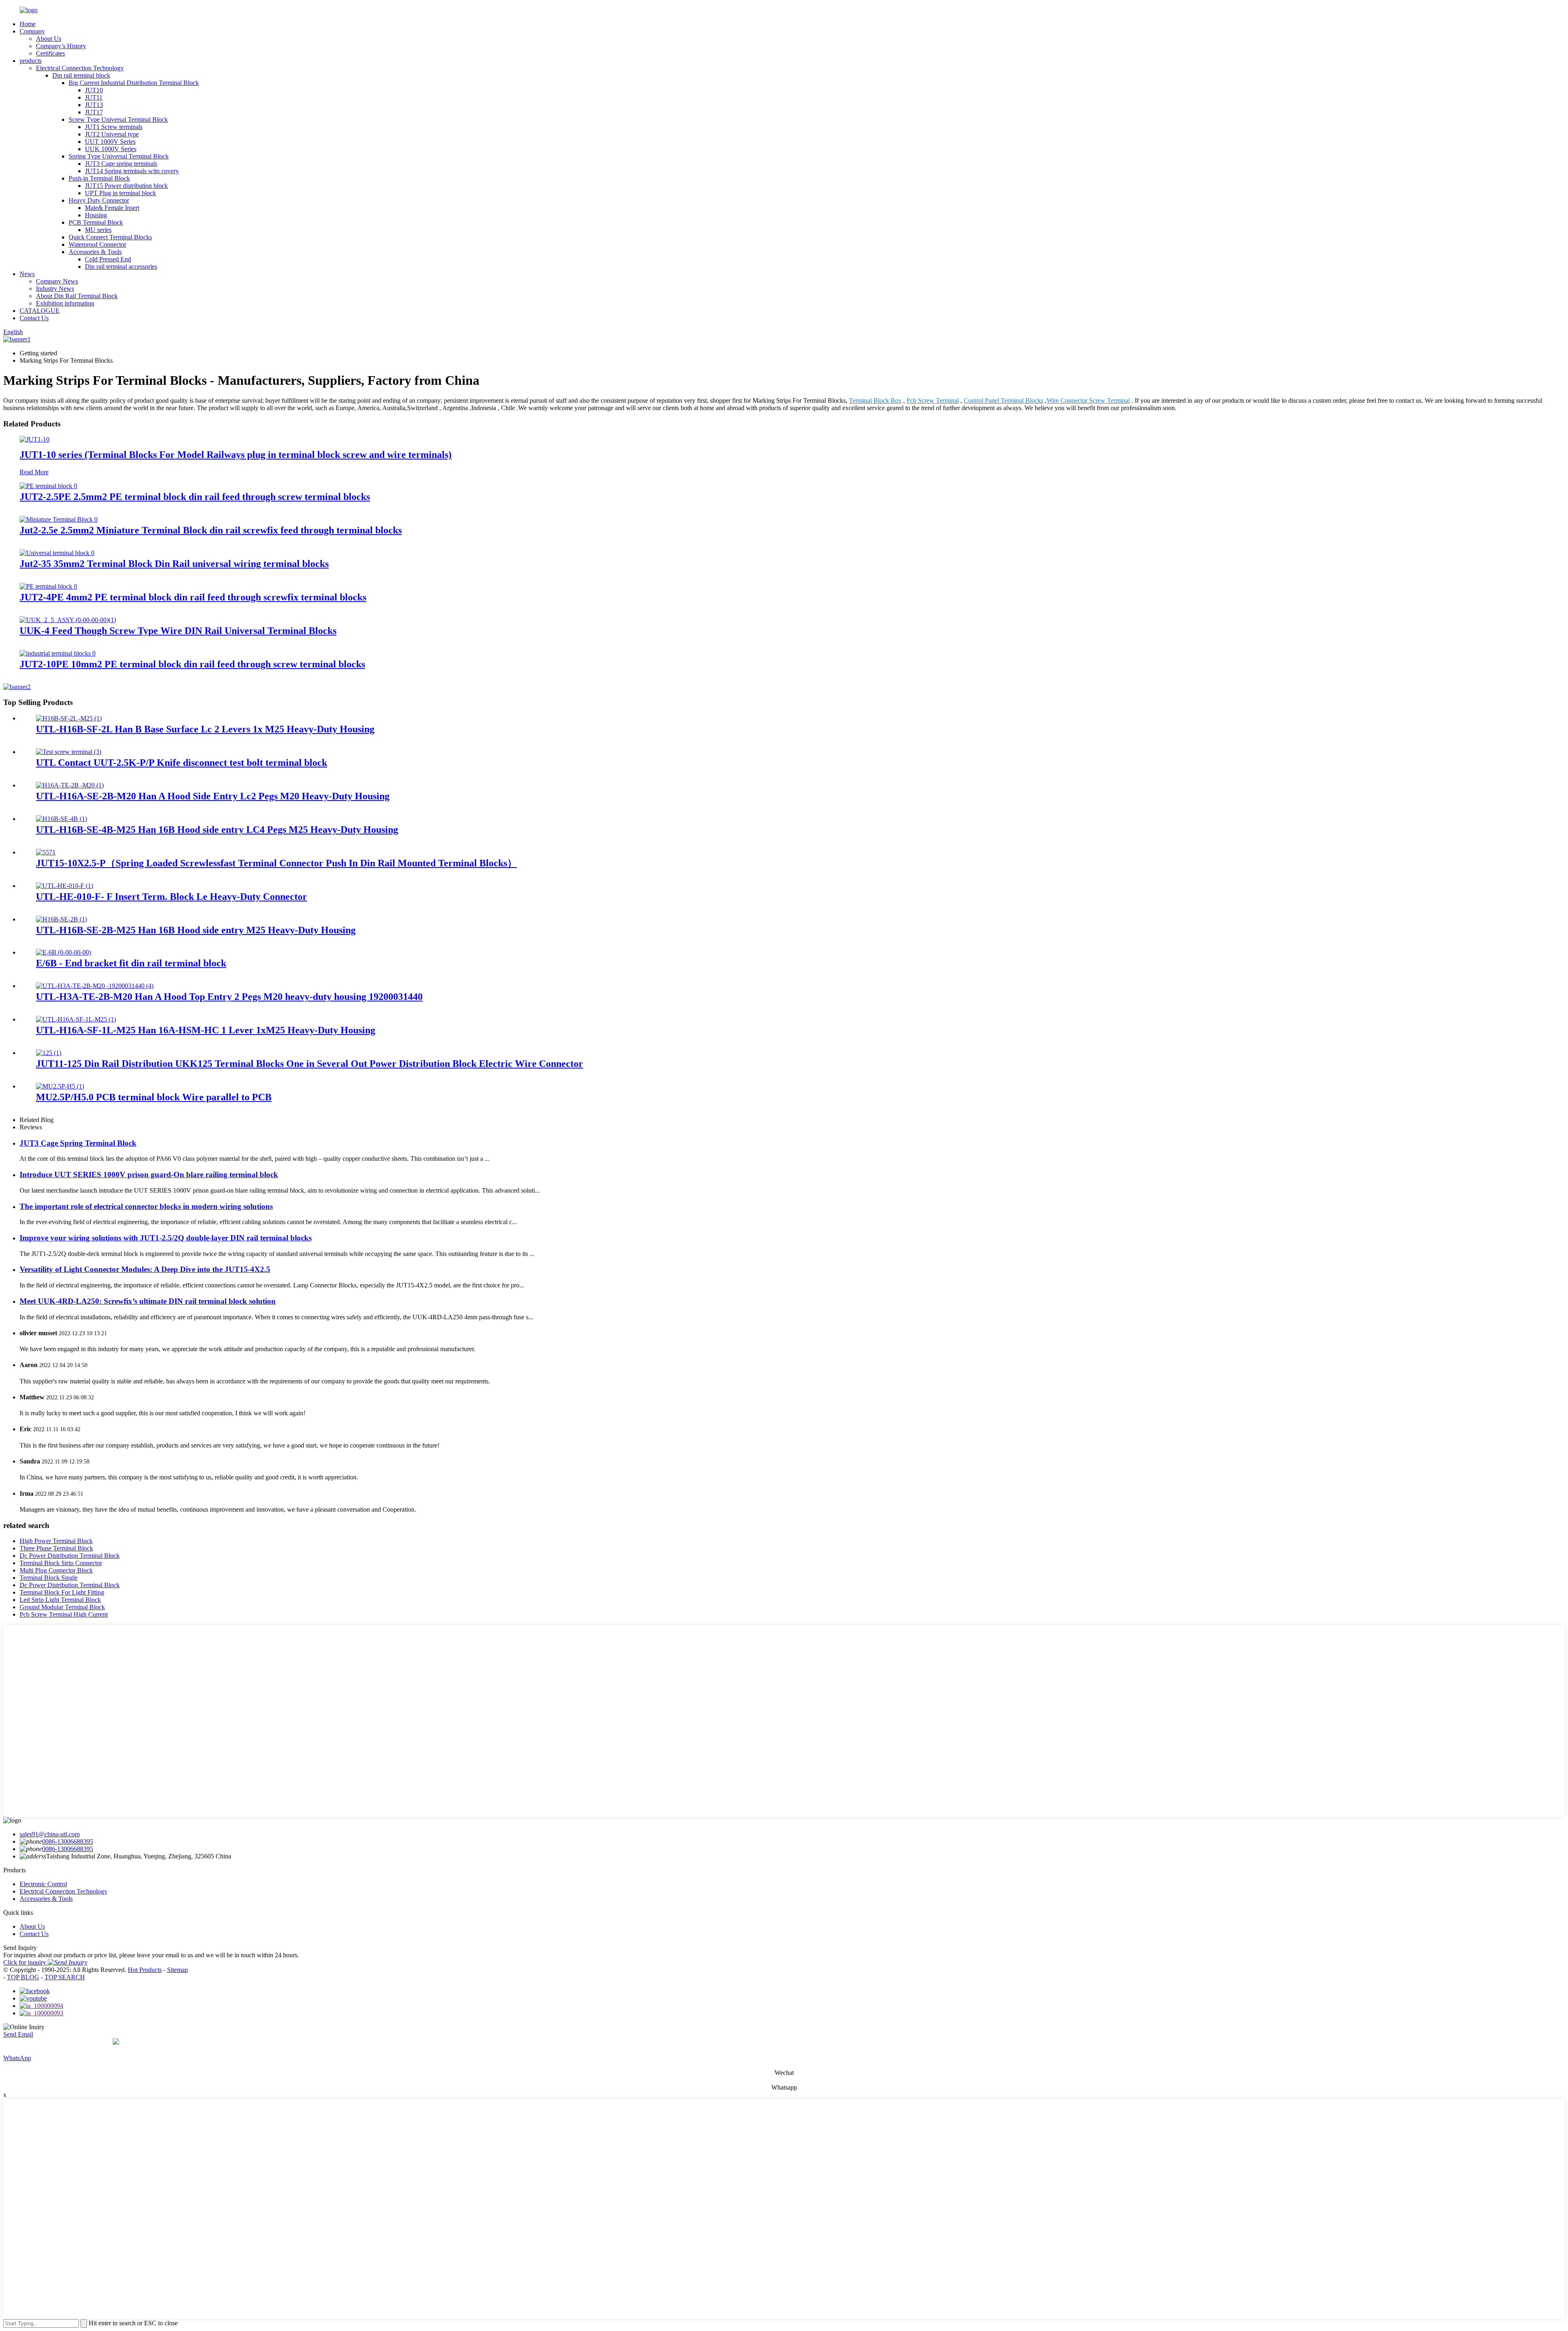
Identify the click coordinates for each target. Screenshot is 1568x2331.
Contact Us (34, 318)
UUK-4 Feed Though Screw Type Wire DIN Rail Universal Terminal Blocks (178, 631)
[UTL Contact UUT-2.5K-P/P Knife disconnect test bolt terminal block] (69, 752)
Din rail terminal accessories (121, 267)
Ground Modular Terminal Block (62, 1607)
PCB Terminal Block (96, 222)
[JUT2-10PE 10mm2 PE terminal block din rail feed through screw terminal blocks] (58, 653)
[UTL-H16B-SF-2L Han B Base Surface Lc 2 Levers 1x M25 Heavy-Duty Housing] (69, 718)
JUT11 (94, 97)
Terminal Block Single (49, 1578)
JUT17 (94, 112)
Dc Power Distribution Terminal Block (70, 1556)
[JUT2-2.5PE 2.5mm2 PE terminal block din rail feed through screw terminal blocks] (48, 486)
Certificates (50, 53)
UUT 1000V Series (110, 142)
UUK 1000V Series (111, 149)
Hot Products (145, 1970)
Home (28, 24)
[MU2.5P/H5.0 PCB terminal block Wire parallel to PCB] (60, 1086)
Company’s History (61, 46)
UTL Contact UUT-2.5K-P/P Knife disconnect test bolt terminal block (182, 763)
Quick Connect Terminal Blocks (110, 237)
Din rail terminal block (81, 75)
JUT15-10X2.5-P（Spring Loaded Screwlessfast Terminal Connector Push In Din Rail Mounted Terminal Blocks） (276, 863)
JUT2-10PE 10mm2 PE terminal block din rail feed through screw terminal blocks (192, 664)
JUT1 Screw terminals (114, 127)
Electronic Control (43, 1884)
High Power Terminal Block (56, 1541)
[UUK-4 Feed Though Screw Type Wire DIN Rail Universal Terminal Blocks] (68, 620)
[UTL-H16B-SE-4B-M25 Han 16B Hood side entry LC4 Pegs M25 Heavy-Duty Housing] (61, 819)
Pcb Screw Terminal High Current (64, 1614)
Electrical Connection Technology (80, 68)
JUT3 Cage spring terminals (121, 164)
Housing (96, 215)
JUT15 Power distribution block (126, 186)
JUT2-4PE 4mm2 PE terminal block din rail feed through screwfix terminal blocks (193, 597)
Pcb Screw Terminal (933, 400)
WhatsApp (17, 2058)
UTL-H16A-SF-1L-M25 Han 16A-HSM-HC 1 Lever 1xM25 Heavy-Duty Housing (206, 1030)
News (27, 274)
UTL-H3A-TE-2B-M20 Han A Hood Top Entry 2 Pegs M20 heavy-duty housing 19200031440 (229, 997)
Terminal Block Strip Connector (61, 1563)
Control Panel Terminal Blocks (1003, 400)
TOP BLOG (23, 1977)
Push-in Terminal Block (99, 178)
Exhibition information (65, 303)
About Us (49, 39)
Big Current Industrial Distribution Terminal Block (134, 83)
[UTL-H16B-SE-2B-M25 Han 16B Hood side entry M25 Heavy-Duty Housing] (61, 919)
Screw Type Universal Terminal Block (118, 119)
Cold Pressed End (108, 259)
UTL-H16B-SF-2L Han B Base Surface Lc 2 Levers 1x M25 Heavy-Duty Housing (205, 729)
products (31, 61)
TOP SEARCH (65, 1977)
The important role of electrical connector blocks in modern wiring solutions (146, 1206)
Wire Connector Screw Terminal (1088, 400)
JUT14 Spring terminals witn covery (132, 171)
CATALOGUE (40, 311)
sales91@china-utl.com (50, 1834)
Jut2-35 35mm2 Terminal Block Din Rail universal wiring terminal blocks (174, 564)
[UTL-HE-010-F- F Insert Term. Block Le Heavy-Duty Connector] (65, 886)
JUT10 (94, 90)
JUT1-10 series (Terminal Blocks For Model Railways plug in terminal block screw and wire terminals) (236, 455)
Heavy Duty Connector (99, 200)
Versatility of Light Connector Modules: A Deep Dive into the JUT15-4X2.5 (145, 1269)
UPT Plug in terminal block (120, 193)
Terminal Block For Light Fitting (62, 1592)
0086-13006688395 (68, 1841)
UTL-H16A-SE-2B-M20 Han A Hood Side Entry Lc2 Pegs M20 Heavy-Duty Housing (213, 796)
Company (32, 31)
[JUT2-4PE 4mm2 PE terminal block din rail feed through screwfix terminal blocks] (48, 586)
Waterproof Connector (97, 244)
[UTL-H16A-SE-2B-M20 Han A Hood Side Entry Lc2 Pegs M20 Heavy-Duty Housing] (70, 785)
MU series (98, 230)
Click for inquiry (26, 1962)
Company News (57, 281)
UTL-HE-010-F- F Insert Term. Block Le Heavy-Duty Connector (171, 897)
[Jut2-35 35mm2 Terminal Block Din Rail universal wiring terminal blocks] (57, 553)
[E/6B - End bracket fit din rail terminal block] (63, 952)
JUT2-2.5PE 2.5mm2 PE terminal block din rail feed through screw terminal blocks (195, 497)
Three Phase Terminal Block (56, 1548)
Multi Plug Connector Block (56, 1570)
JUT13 (94, 105)
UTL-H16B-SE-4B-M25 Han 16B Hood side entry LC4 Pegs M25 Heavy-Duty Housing (217, 830)
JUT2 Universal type (112, 134)
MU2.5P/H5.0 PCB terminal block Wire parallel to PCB (154, 1097)
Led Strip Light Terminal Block (60, 1600)
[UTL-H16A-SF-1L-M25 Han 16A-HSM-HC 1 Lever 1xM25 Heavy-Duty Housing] (76, 1019)
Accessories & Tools (95, 252)
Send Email (18, 2034)
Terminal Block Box (875, 400)
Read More (34, 472)
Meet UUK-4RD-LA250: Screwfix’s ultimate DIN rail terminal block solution (148, 1301)
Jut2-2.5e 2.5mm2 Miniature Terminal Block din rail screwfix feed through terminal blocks (211, 530)
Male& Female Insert (112, 208)
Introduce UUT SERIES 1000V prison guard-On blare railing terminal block (149, 1174)
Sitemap (177, 1970)
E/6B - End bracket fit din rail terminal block (131, 963)
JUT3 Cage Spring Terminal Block (78, 1143)
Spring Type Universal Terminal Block (119, 156)
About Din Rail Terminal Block (77, 296)
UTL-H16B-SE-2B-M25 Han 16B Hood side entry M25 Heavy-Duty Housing (196, 930)
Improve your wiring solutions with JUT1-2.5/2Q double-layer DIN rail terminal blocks (166, 1238)
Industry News (55, 289)
